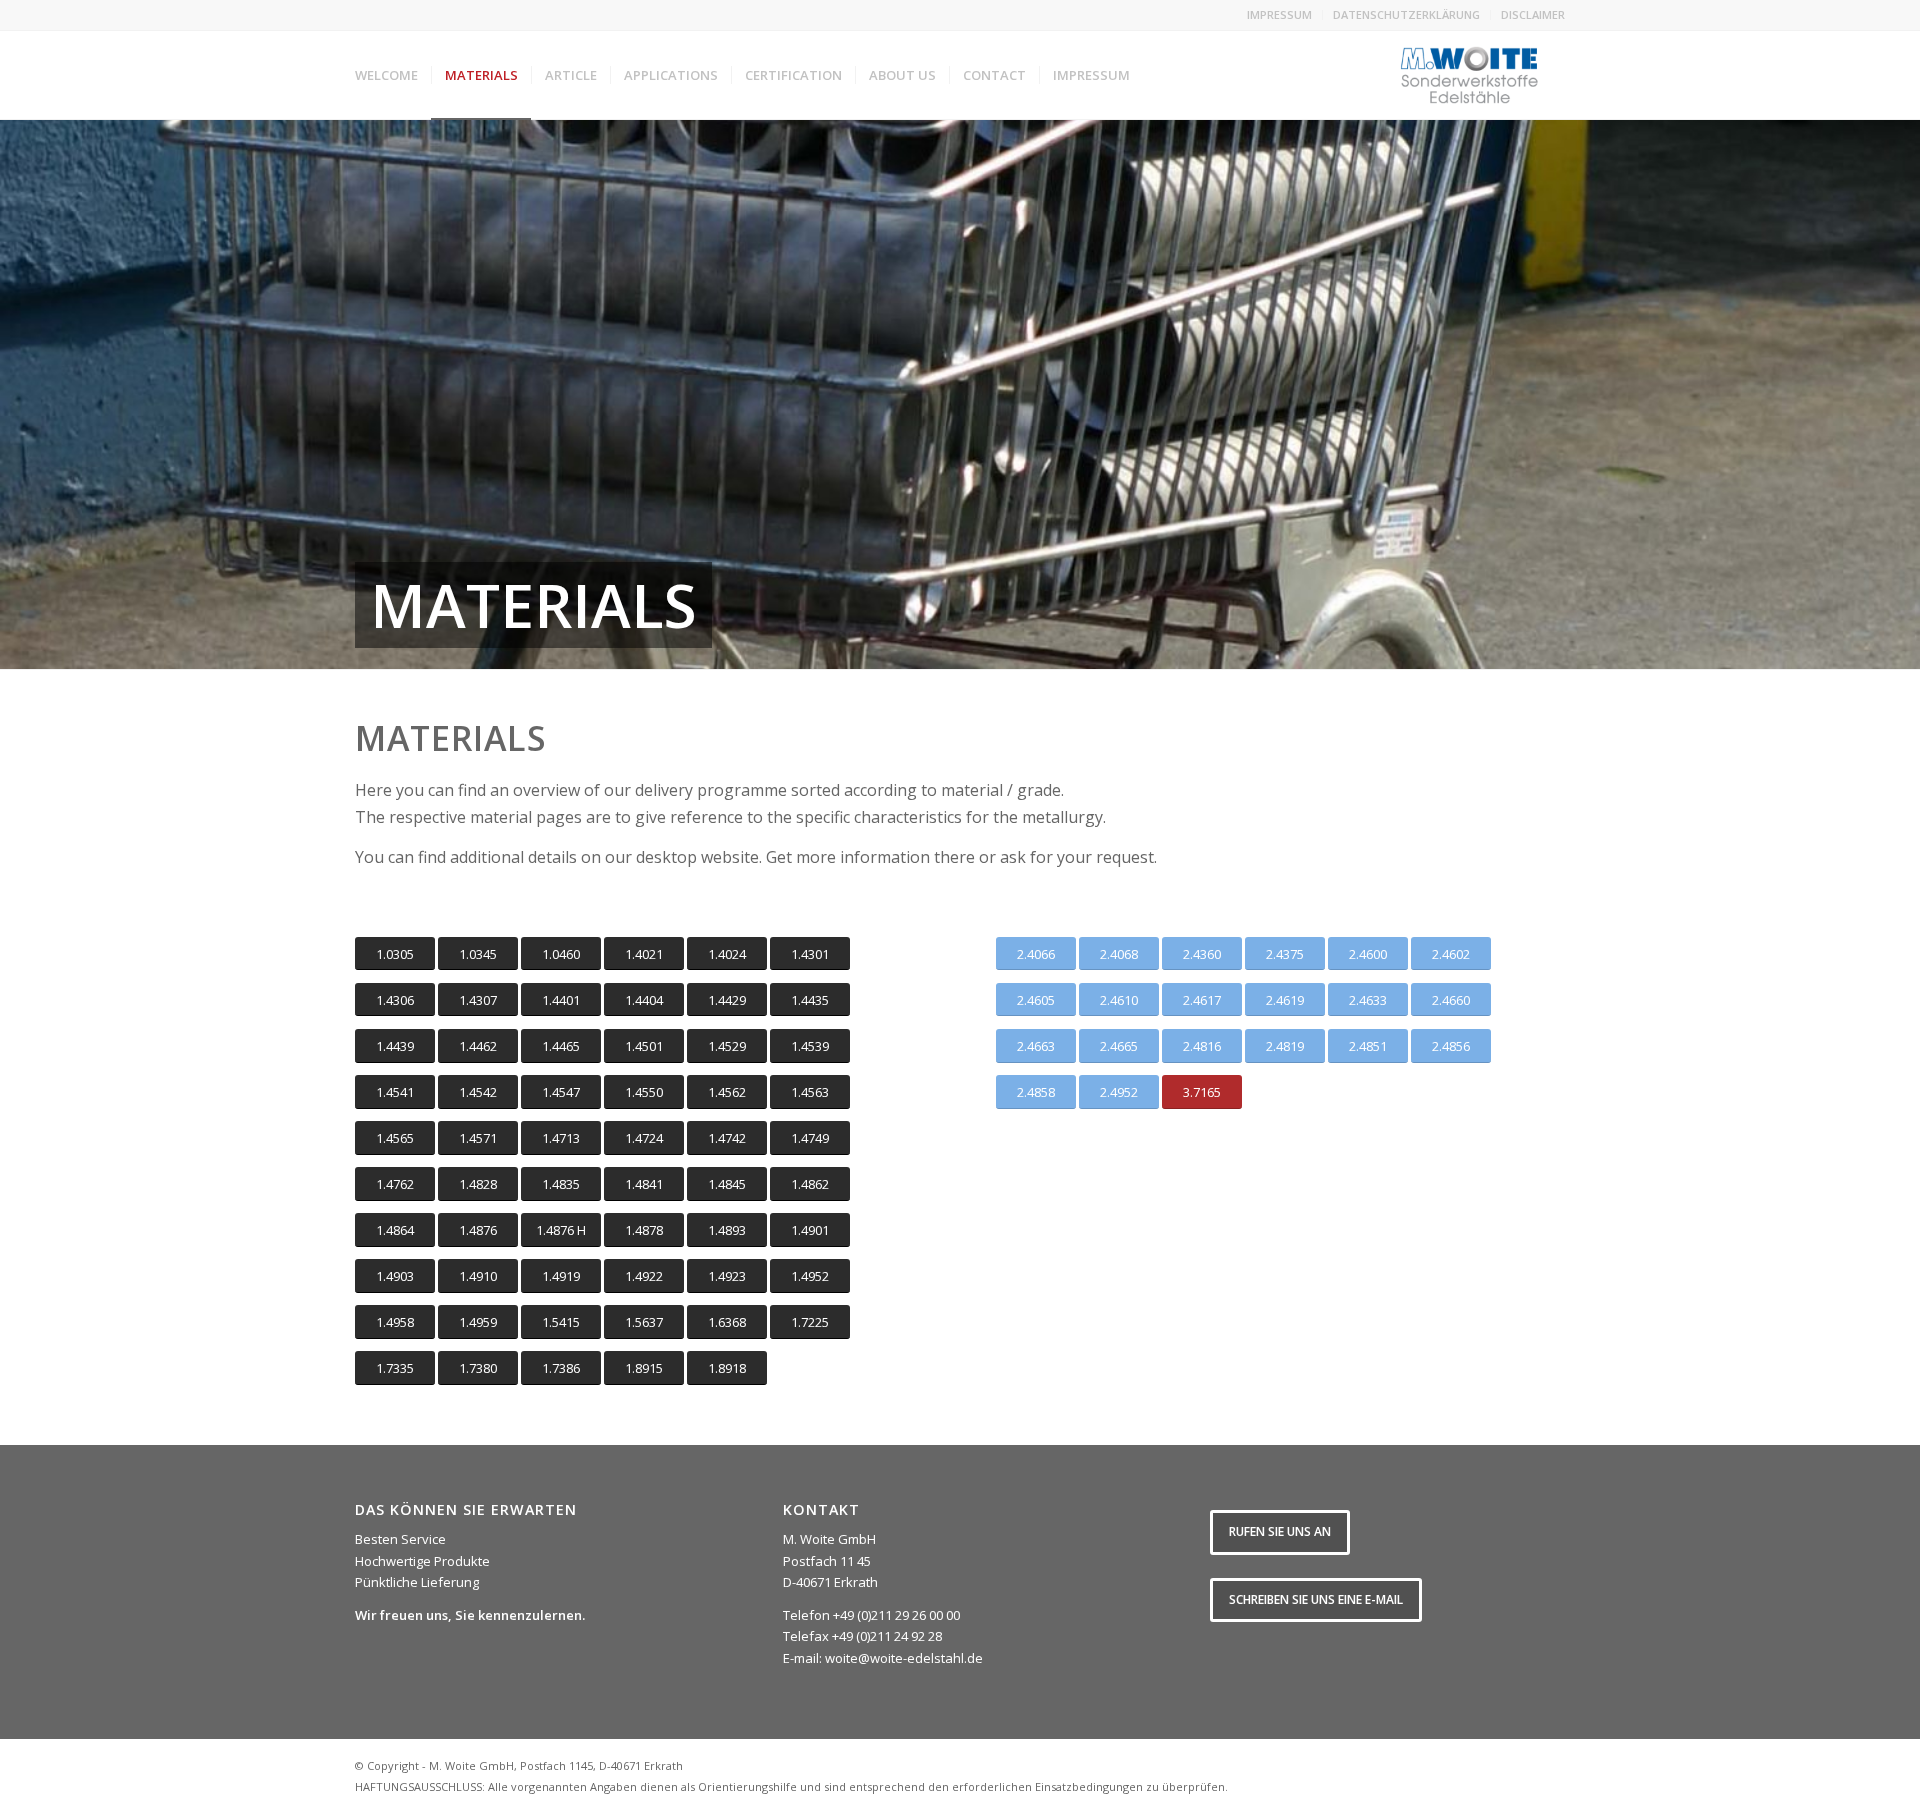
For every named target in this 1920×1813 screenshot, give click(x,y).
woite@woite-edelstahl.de (904, 1658)
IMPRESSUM (1279, 14)
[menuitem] (1280, 15)
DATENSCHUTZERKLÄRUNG (1406, 14)
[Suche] (1162, 75)
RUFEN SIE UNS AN (1280, 1531)
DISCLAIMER (1533, 14)
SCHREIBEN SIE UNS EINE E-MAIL (1316, 1599)
